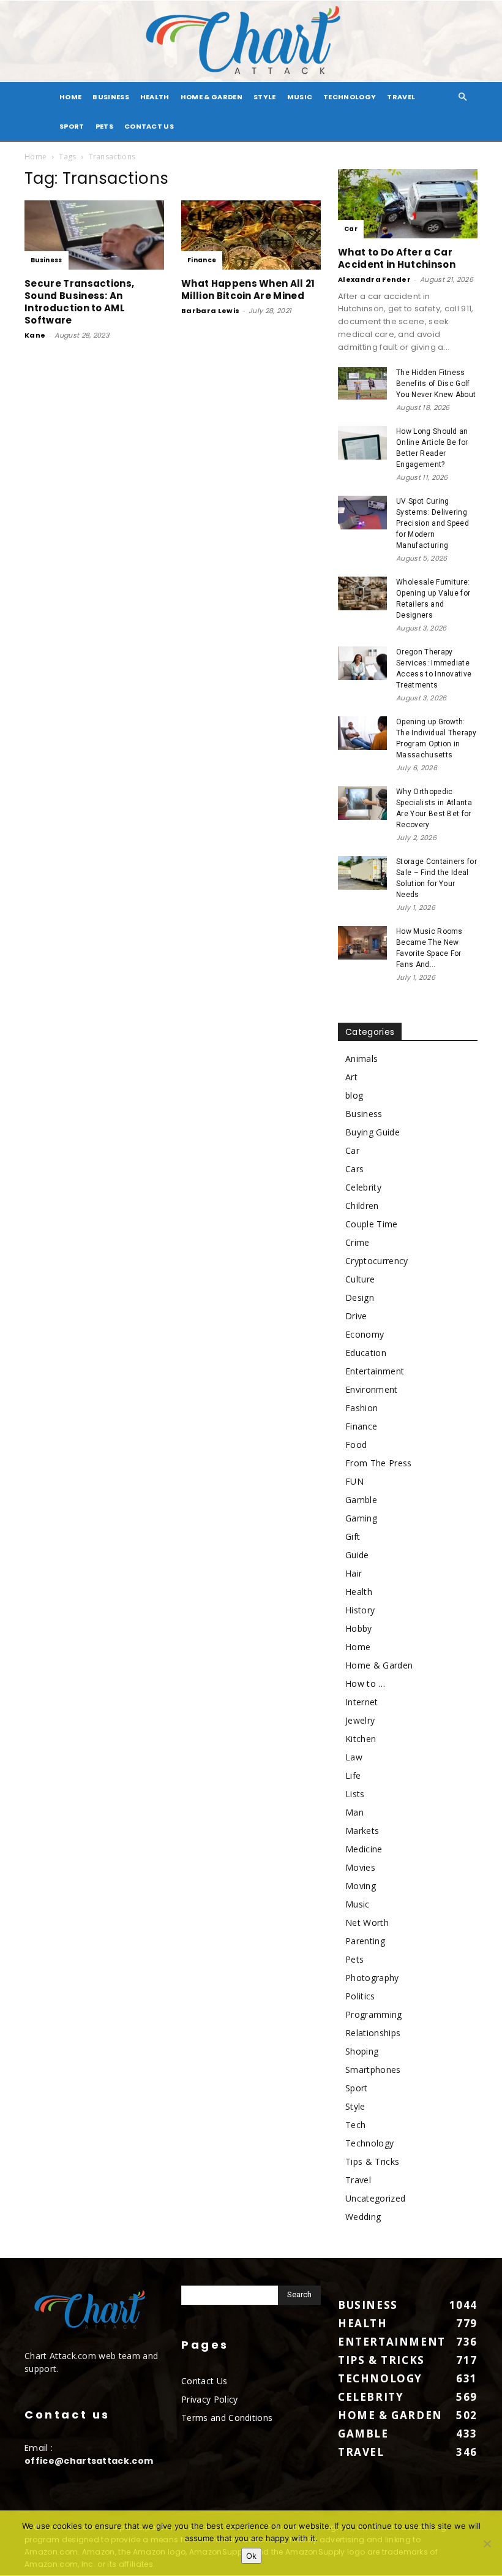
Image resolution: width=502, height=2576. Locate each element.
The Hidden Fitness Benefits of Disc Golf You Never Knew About (436, 384)
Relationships (373, 2033)
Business (111, 97)
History (360, 1610)
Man (354, 1812)
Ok (251, 2556)
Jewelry (360, 1720)
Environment (372, 1389)
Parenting (365, 1941)
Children (362, 1206)
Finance (202, 260)
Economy (365, 1334)
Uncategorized (375, 2198)
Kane (35, 335)
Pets (104, 126)
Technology (350, 97)
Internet (362, 1702)
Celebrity (363, 1187)
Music (300, 97)
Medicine (364, 1849)
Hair (354, 1573)
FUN (354, 1481)
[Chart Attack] (251, 41)
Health (155, 97)
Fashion (362, 1408)
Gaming (361, 1518)
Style (265, 97)
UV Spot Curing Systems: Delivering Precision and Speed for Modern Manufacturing (433, 523)
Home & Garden (212, 97)
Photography (372, 1978)
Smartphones (373, 2070)
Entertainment (375, 1371)
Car (351, 229)
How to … (365, 1684)
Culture (360, 1279)
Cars (354, 1169)
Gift (353, 1536)
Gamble (361, 1500)
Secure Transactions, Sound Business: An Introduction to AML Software (79, 302)
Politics (360, 1996)
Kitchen (361, 1739)
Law (354, 1757)
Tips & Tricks (372, 2161)
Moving (361, 1886)
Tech (355, 2125)
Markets (362, 1831)
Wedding (363, 2217)
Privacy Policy (209, 2399)
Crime (358, 1242)
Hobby (359, 1628)
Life (353, 1775)
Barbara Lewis (210, 311)
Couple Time (372, 1224)
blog (354, 1095)
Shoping (362, 2051)
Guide (357, 1555)
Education (366, 1353)
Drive (356, 1316)
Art (351, 1077)
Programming (374, 2014)
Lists (355, 1794)
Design (360, 1297)
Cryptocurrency (376, 1261)
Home (36, 157)
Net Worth (367, 1923)
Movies (360, 1867)
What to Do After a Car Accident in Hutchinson (397, 258)
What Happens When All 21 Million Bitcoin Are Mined (248, 290)
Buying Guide (373, 1132)
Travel (401, 97)
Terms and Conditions (227, 2418)
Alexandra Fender (374, 279)
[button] (463, 97)
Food (356, 1445)
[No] (487, 2544)
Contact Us (149, 126)
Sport (72, 126)
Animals (362, 1059)
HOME (70, 97)
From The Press (378, 1463)
